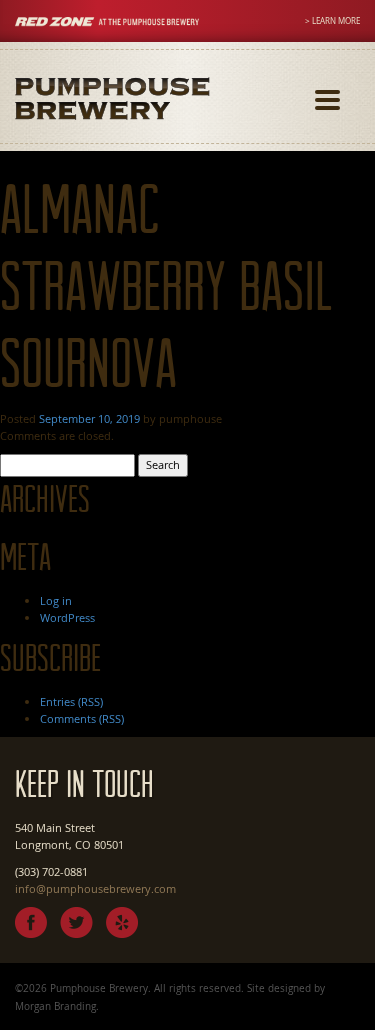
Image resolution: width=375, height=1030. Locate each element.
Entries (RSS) (71, 701)
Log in (56, 600)
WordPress (67, 617)
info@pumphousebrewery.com (95, 888)
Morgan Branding (55, 1006)
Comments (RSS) (82, 718)
